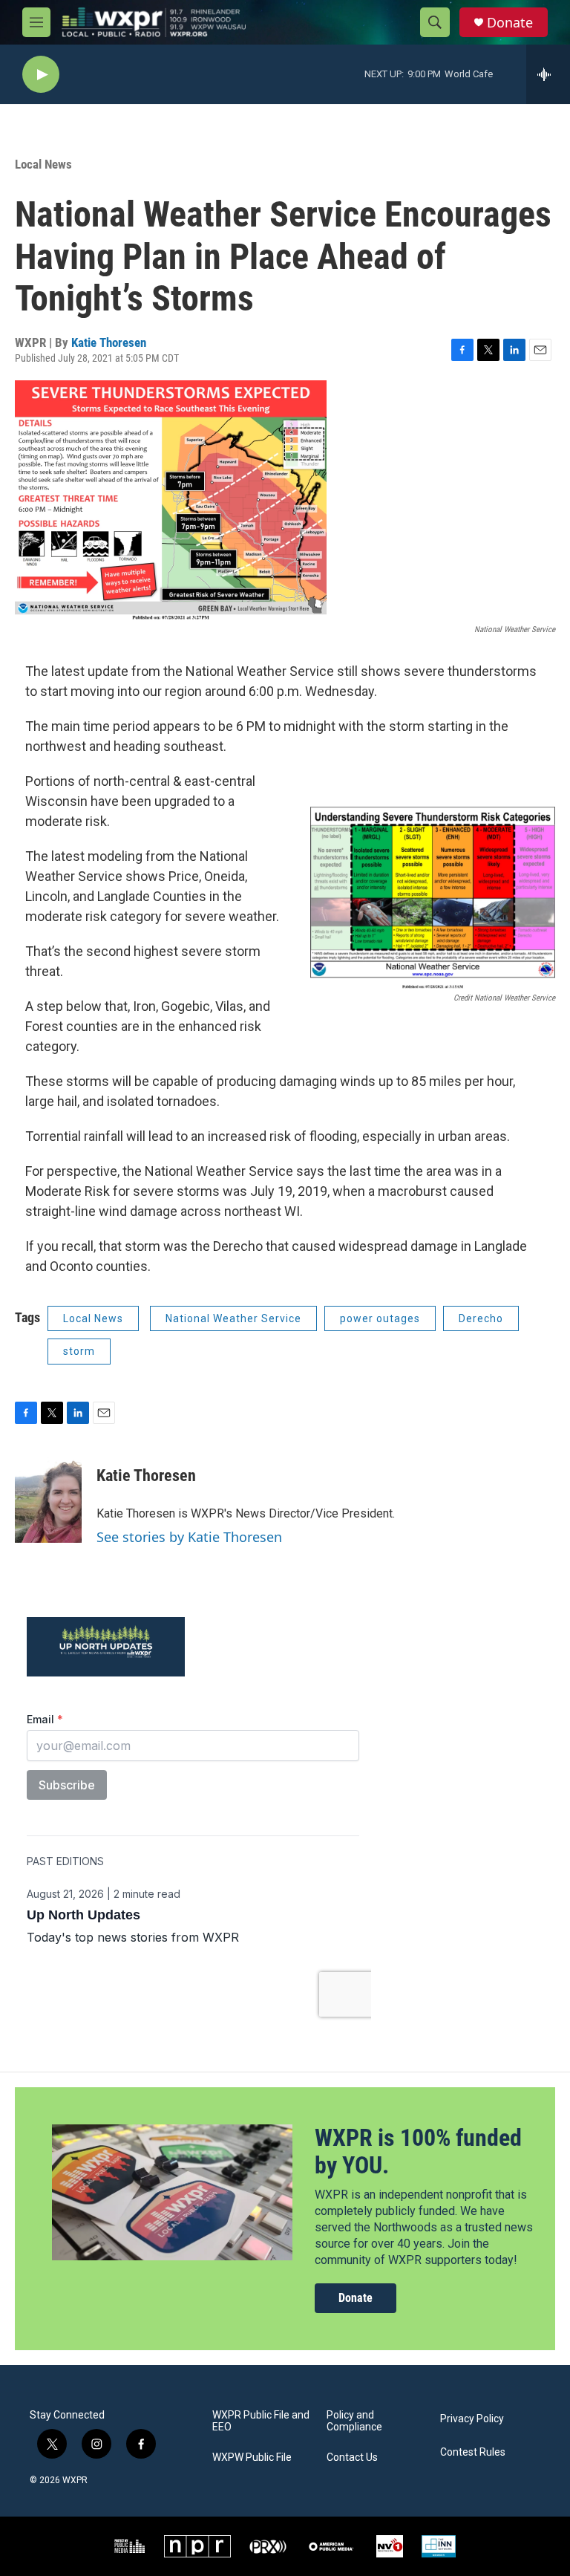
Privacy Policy (472, 2419)
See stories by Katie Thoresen (189, 1537)
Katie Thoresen (109, 342)
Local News (43, 164)
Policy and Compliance (354, 2421)
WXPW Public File (252, 2458)
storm (79, 1351)
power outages (380, 1318)
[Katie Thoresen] (48, 1498)
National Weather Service (233, 1318)
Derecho (481, 1318)
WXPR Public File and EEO (261, 2421)
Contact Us (352, 2458)
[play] (41, 75)
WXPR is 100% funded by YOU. (418, 2151)
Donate (510, 23)
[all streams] (548, 74)
